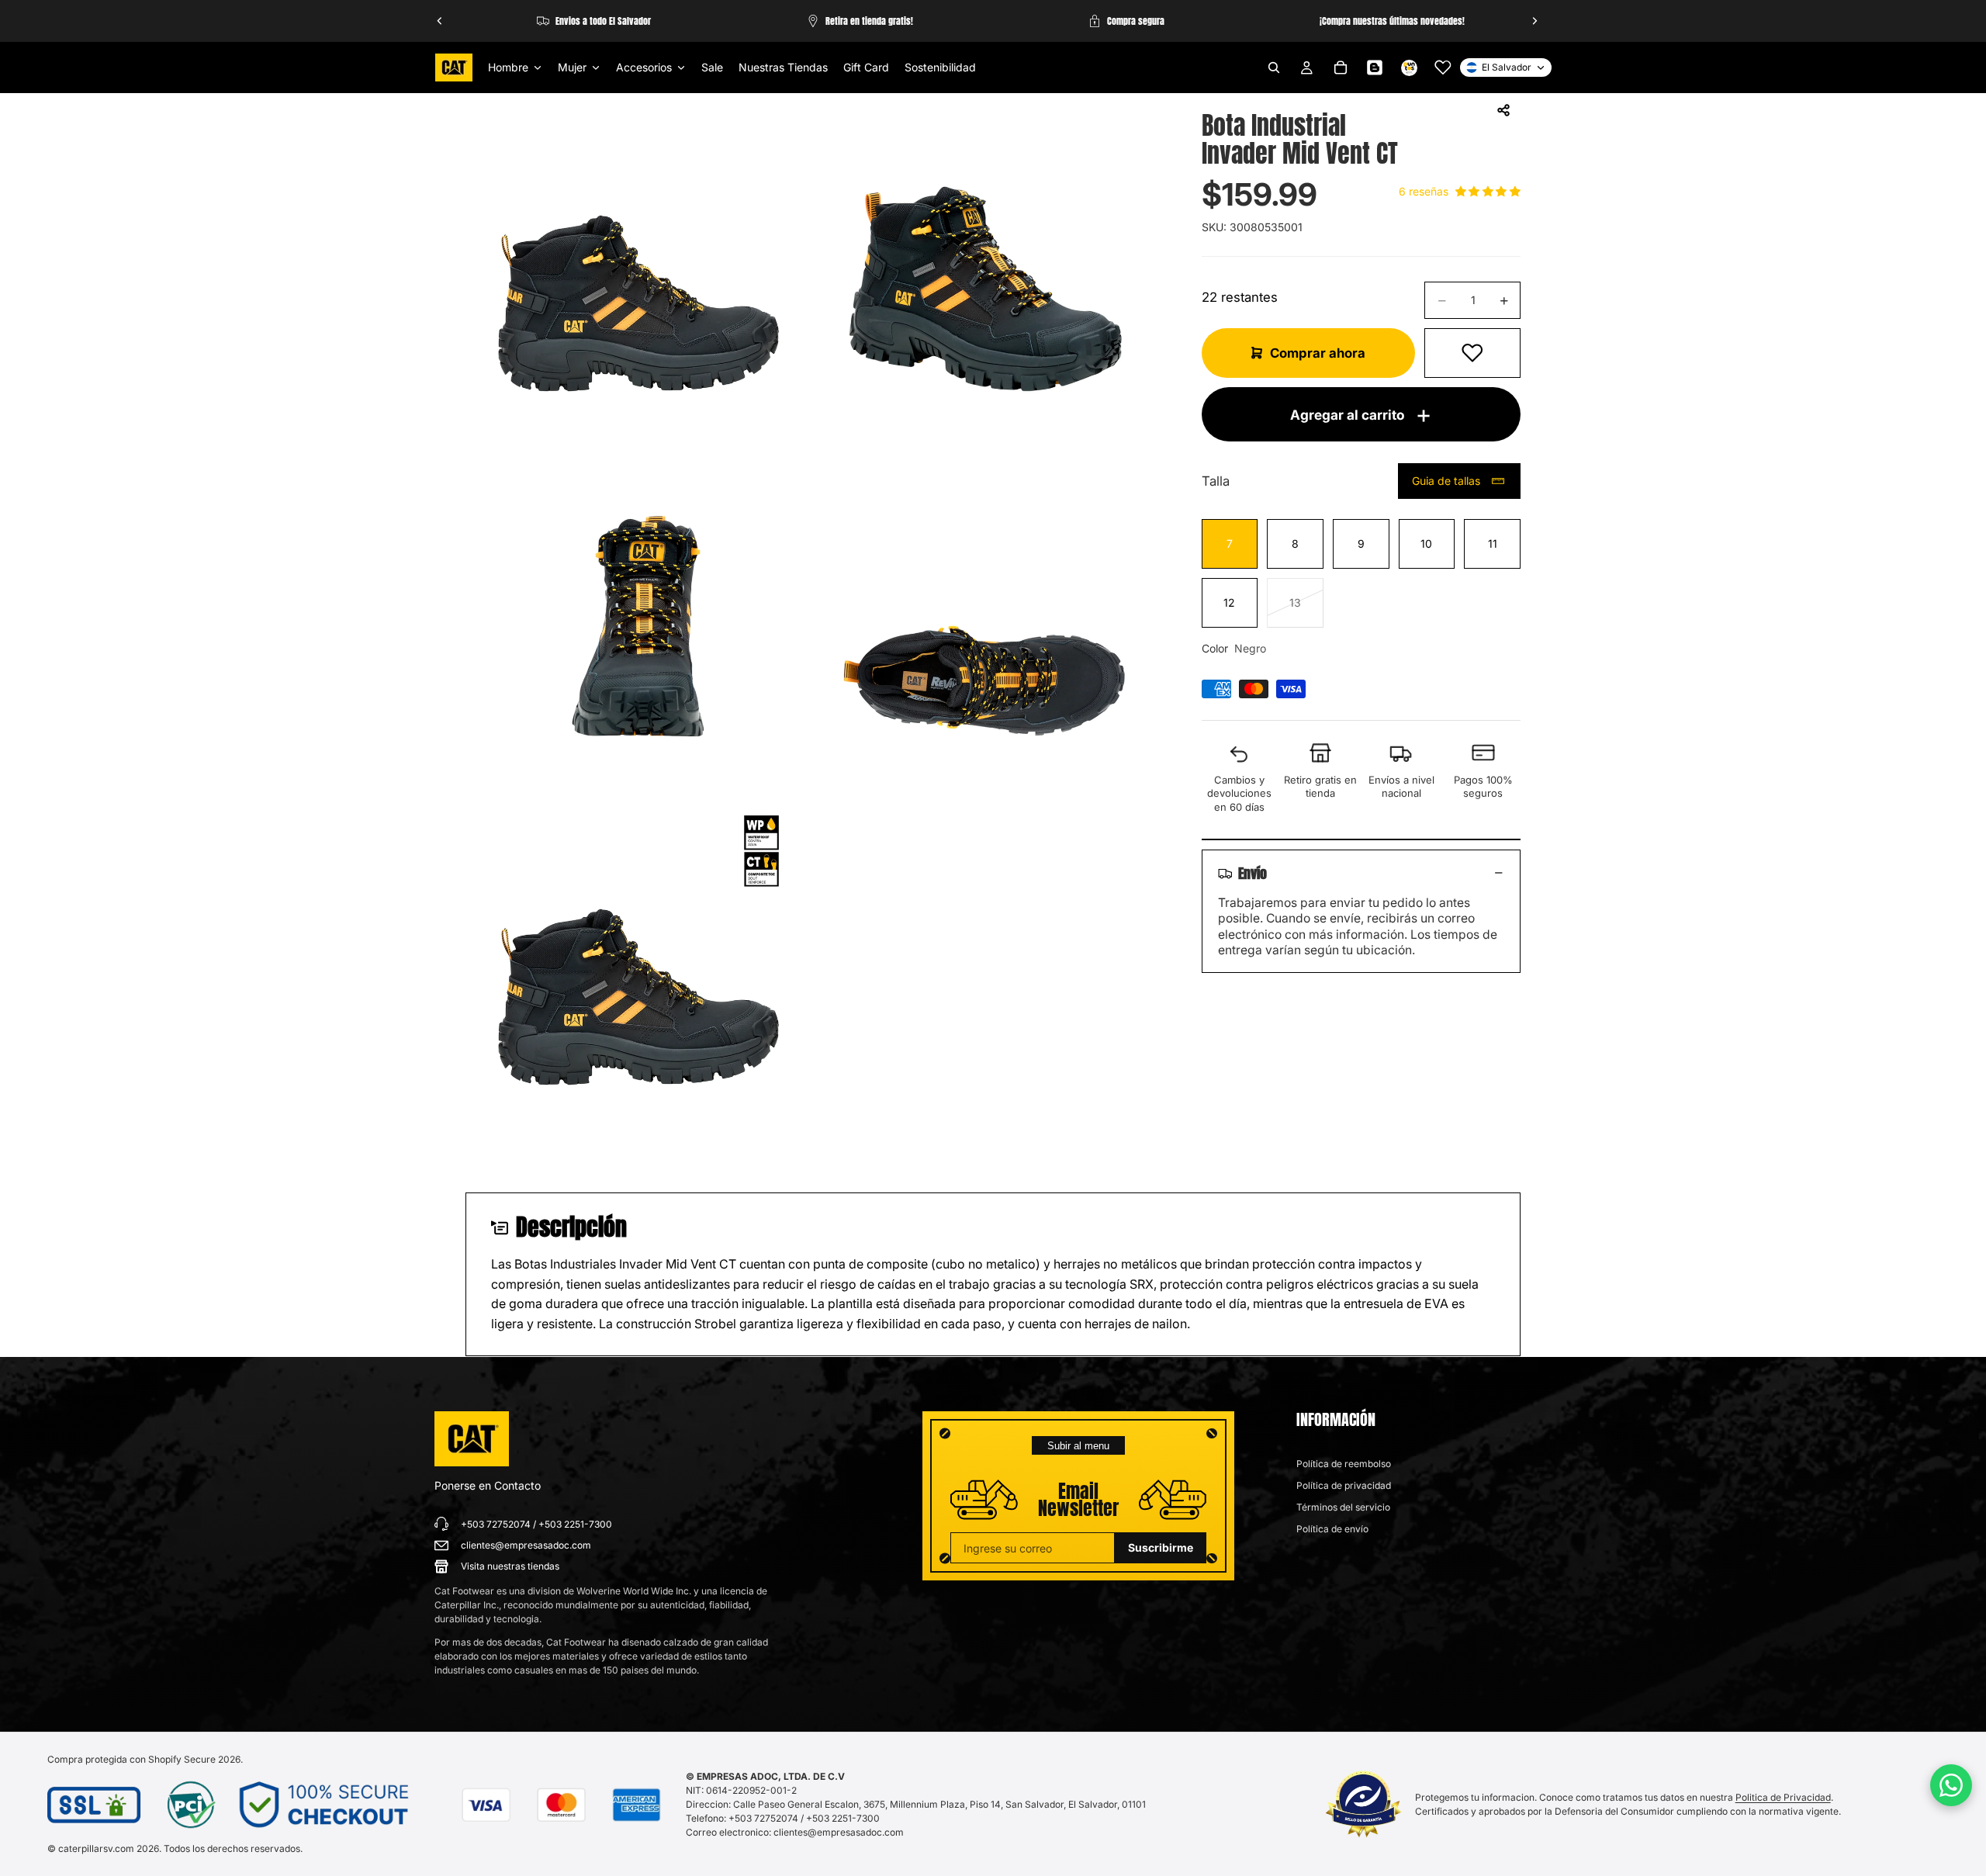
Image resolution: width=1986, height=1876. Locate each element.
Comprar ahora (1318, 353)
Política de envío (1332, 1529)
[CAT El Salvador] (472, 1439)
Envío (1252, 873)
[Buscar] (1274, 67)
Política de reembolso (1344, 1464)
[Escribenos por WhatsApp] (1951, 1785)
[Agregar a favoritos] (1472, 353)
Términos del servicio (1343, 1507)
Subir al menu (1078, 1446)
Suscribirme (1161, 1547)
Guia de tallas (1446, 481)
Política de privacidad (1344, 1485)
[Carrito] (1341, 67)
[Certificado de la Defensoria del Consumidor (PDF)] (1364, 1804)
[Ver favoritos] (1443, 67)
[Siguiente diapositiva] (1534, 21)
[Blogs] (1375, 67)
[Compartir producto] (1503, 110)
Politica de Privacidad (1783, 1797)
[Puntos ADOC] (1409, 67)
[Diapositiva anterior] (440, 21)
